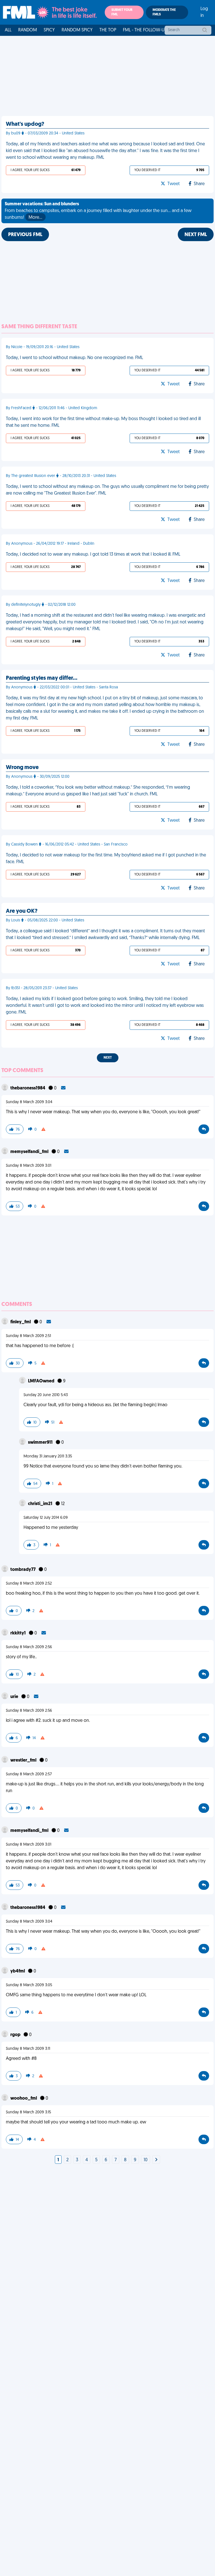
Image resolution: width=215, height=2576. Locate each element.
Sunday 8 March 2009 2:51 (28, 1336)
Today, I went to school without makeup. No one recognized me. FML (74, 358)
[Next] (156, 2160)
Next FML (196, 235)
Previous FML (25, 235)
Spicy (49, 30)
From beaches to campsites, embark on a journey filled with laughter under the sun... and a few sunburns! (98, 211)
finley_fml (21, 1322)
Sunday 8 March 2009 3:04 (29, 1102)
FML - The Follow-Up (145, 30)
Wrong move (22, 768)
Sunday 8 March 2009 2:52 (29, 1584)
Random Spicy (77, 30)
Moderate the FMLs (164, 12)
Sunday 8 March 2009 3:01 (29, 1166)
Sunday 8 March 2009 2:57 (29, 1774)
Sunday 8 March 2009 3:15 (28, 2112)
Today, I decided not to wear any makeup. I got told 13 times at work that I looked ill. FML (93, 555)
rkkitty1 (18, 1633)
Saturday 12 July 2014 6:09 (46, 1518)
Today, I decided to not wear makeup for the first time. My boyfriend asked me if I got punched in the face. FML (106, 859)
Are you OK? (22, 911)
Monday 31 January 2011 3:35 (48, 1456)
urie (15, 1697)
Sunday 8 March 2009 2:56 (29, 1647)
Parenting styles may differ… (42, 678)
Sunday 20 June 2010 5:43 (46, 1395)
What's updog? (25, 124)
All (8, 30)
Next (108, 1058)
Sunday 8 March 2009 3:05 (29, 1985)
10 (146, 2160)
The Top (108, 30)
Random (28, 30)
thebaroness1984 (28, 1088)
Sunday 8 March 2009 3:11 (28, 2049)
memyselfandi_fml (30, 1152)
